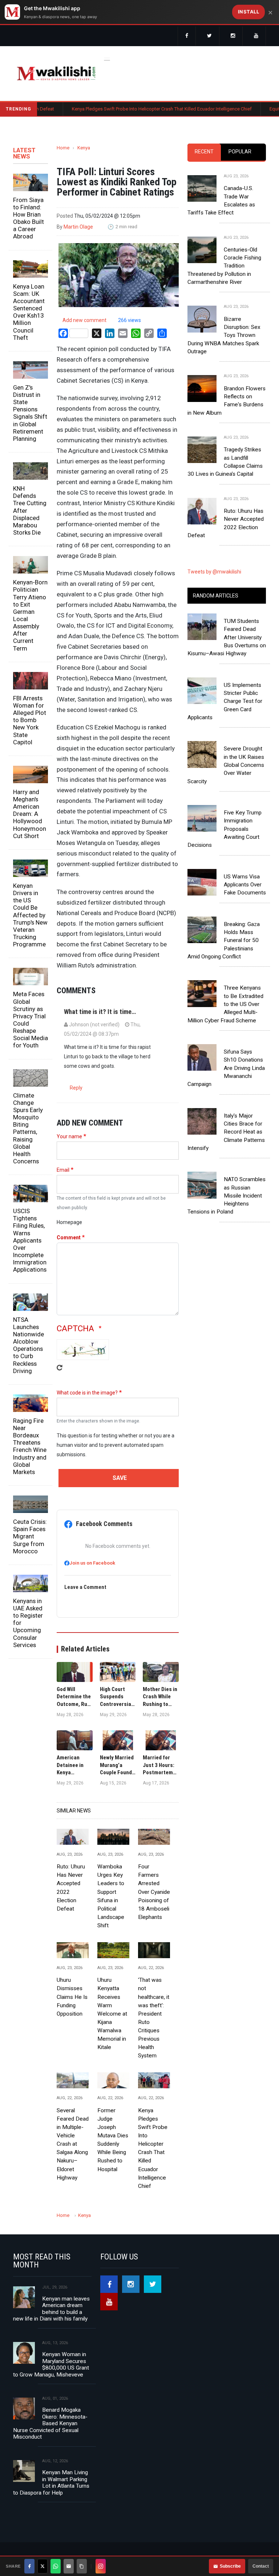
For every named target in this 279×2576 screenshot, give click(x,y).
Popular (240, 152)
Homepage (69, 1222)
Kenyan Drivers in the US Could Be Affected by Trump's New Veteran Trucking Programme (30, 915)
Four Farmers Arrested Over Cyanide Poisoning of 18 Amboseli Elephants (154, 1892)
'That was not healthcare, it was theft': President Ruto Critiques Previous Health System (154, 2018)
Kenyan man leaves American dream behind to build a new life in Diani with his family (51, 2309)
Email (63, 1170)
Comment (69, 1237)
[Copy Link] (82, 2566)
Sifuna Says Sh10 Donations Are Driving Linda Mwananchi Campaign (226, 1068)
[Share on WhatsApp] (56, 2566)
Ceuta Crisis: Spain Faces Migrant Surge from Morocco (30, 1536)
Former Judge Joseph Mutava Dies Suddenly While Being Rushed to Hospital (113, 2140)
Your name (69, 1136)
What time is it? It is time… (100, 1012)
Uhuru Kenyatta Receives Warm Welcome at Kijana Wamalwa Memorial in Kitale (112, 2014)
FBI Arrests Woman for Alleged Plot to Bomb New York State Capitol (30, 720)
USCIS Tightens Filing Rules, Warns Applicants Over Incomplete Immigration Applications (30, 1240)
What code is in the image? (87, 1393)
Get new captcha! (60, 1373)
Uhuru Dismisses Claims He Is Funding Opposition (72, 1997)
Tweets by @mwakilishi (214, 572)
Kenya (84, 148)
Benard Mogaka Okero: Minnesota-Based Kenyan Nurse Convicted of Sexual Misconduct (50, 2423)
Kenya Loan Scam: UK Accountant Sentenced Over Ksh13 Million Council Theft (29, 312)
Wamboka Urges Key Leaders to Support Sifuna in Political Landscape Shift (111, 1896)
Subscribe (230, 2566)
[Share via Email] (69, 2566)
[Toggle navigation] (107, 59)
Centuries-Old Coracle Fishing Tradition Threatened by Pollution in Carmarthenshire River (224, 266)
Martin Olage (78, 227)
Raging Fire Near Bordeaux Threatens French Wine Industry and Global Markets (30, 1446)
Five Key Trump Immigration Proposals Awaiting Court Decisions (225, 829)
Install (249, 12)
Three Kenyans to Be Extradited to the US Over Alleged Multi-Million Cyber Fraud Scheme (225, 1004)
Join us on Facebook (92, 1563)
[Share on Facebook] (29, 2566)
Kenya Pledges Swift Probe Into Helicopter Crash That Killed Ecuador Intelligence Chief (122, 109)
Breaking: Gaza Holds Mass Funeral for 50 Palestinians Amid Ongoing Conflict (224, 940)
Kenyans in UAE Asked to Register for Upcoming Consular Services (28, 1623)
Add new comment (84, 320)
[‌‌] (187, 36)
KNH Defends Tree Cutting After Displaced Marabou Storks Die (30, 510)
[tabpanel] (227, 350)
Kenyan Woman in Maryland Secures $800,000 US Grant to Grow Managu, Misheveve (51, 2364)
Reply (76, 1088)
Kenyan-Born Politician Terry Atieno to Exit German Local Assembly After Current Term (30, 615)
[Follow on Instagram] (101, 2566)
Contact (261, 2566)
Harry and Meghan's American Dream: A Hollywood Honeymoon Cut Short (30, 814)
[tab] (204, 152)
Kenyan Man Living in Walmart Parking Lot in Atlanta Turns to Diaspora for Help (51, 2482)
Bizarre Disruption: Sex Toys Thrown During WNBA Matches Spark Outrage (224, 335)
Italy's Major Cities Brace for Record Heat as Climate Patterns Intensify (226, 1132)
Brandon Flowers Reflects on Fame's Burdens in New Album (227, 401)
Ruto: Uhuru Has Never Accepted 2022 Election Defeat (71, 1888)
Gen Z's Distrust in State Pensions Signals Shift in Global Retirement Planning (30, 413)
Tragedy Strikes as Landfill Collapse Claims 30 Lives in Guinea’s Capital (225, 462)
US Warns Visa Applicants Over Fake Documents (245, 885)
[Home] (56, 73)
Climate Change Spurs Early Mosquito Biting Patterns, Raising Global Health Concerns (28, 1128)
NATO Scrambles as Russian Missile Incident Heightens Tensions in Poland (227, 1196)
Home (63, 148)
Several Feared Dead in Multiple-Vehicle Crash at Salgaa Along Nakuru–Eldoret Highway (73, 2144)
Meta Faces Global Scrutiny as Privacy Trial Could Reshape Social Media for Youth (31, 1020)
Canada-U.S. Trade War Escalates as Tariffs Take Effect (221, 200)
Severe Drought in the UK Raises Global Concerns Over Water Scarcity (226, 765)
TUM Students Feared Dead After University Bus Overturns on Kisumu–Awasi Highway (227, 637)
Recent (204, 152)
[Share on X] (43, 2566)
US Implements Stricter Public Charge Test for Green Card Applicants (225, 701)
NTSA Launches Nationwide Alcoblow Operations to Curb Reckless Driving (29, 1345)
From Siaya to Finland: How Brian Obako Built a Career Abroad (29, 218)
